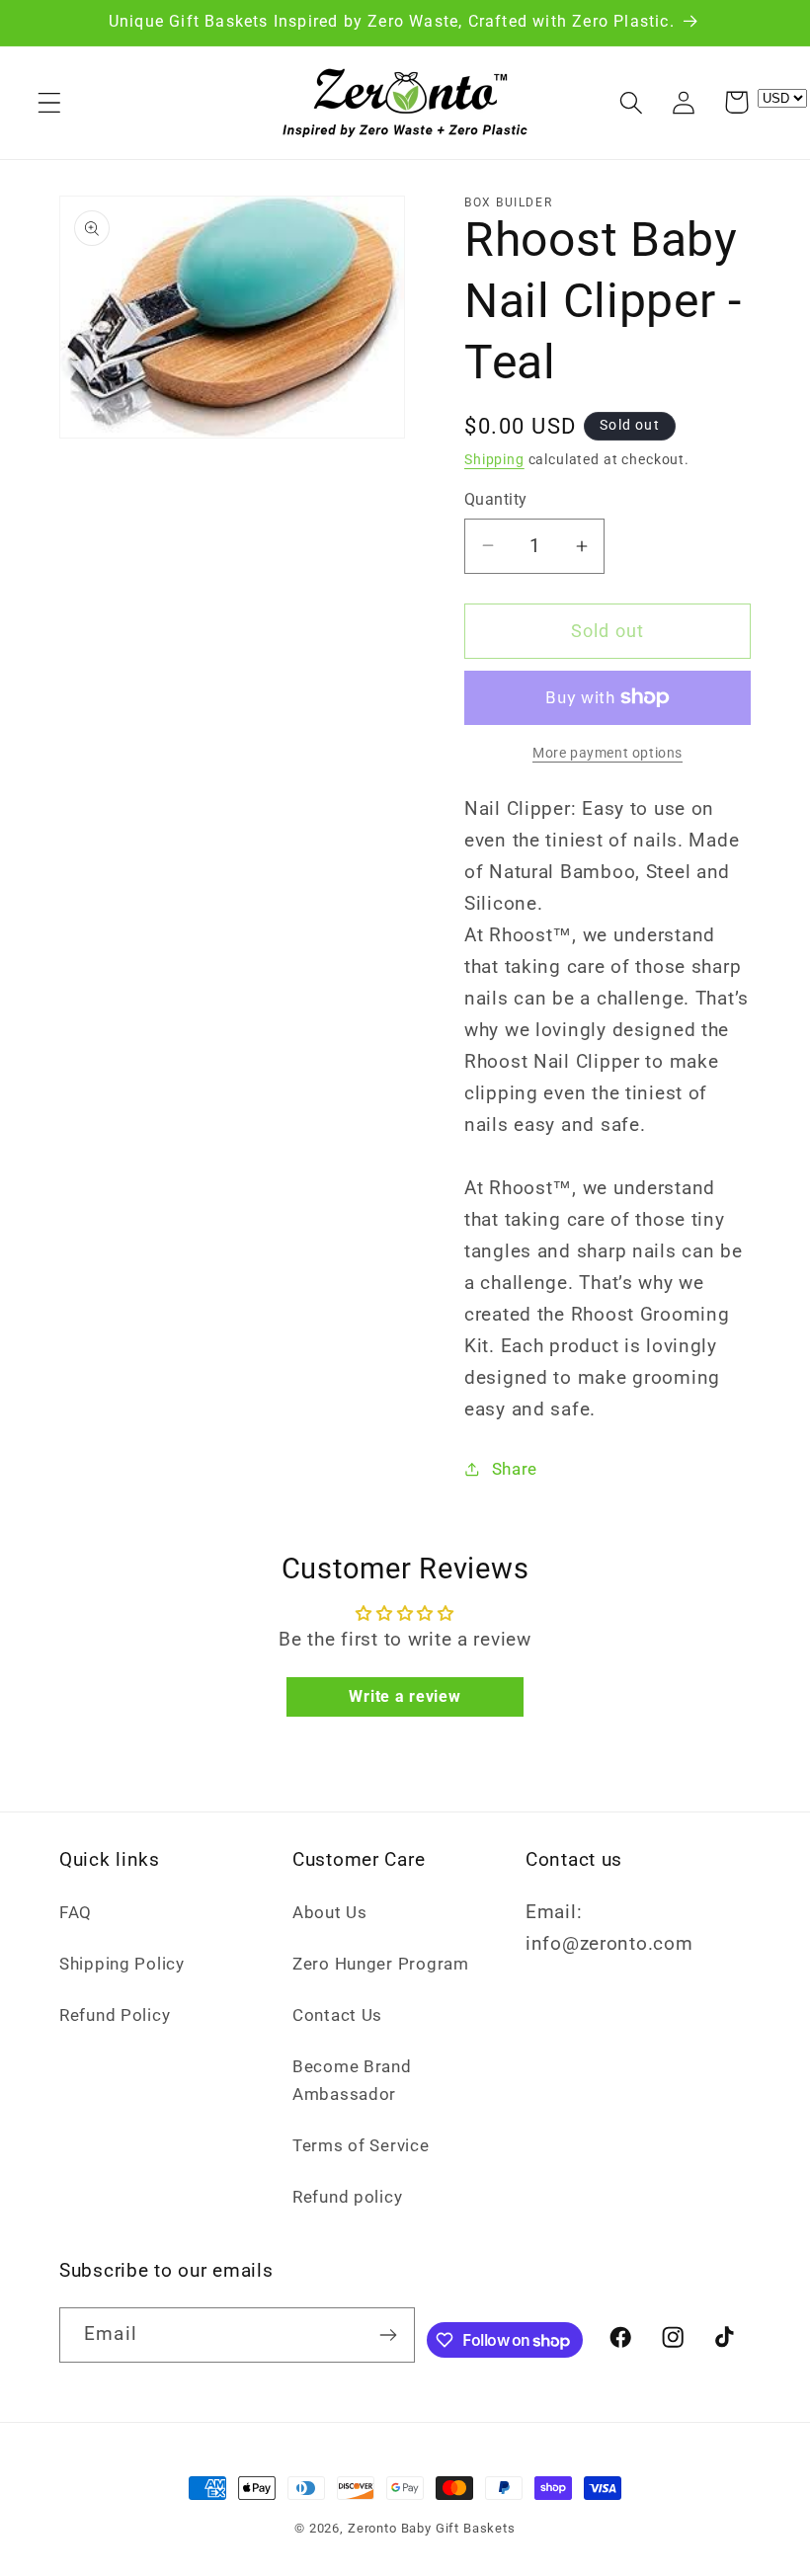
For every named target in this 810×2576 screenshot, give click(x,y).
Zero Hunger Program (381, 1964)
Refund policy (347, 2197)
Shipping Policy (122, 1964)
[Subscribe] (389, 2335)
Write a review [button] (405, 1696)
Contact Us (337, 2015)
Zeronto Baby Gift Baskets (432, 2528)
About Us (330, 1912)
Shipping (494, 460)
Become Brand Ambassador (352, 2080)
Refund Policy (115, 2015)
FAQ (76, 1912)
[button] (50, 102)
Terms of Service (361, 2145)
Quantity (496, 500)
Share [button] (515, 1469)
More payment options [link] (607, 753)
